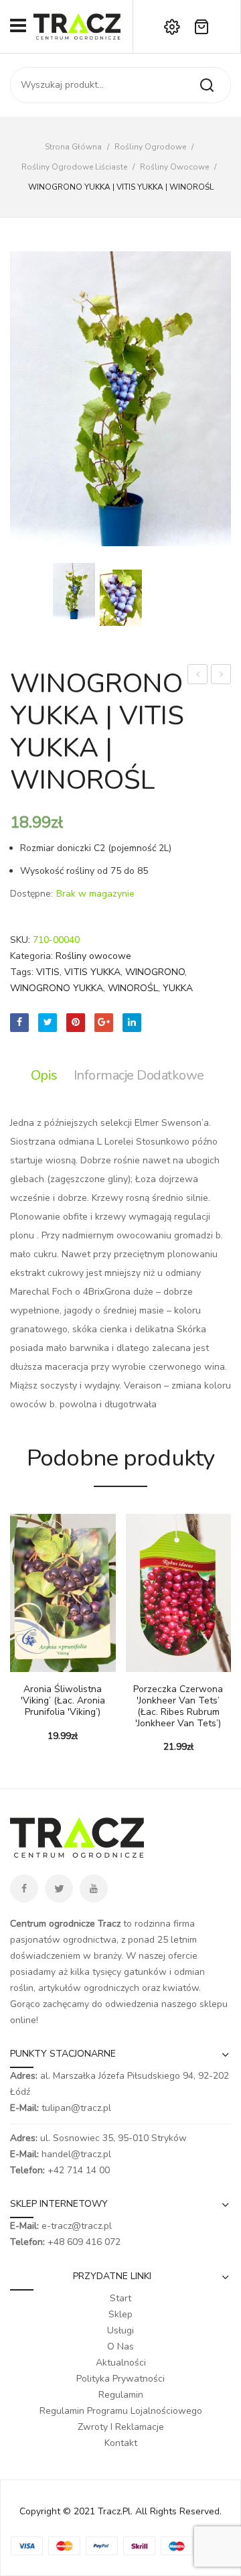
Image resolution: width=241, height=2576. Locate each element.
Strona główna (73, 147)
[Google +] (104, 1023)
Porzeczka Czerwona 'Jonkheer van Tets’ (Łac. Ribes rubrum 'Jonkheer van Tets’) (178, 1706)
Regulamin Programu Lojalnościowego (121, 2411)
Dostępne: (31, 894)
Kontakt (121, 2443)
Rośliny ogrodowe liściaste (74, 167)
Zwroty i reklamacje (121, 2427)
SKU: (20, 940)
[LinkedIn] (132, 1023)
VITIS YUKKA (92, 972)
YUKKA (178, 988)
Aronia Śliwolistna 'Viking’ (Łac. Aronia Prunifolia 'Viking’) (63, 1701)
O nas (120, 2346)
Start (120, 2298)
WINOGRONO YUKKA (57, 988)
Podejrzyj (40, 1665)
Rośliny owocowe (174, 167)
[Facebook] (19, 1023)
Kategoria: (31, 956)
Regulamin (121, 2395)
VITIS (48, 972)
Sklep (120, 2314)
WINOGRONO (155, 972)
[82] (120, 399)
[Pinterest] (76, 1023)
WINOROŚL (133, 988)
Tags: (22, 972)
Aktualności (121, 2363)
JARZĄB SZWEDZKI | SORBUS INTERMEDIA (198, 676)
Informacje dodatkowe (139, 1075)
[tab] (48, 1076)
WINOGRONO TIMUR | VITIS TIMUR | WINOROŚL (221, 676)
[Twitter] (48, 1023)
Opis (44, 1075)
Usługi (120, 2330)
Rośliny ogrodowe (150, 147)
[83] (121, 598)
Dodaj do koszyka (20, 1665)
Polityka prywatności (120, 2379)
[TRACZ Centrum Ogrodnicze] (77, 26)
